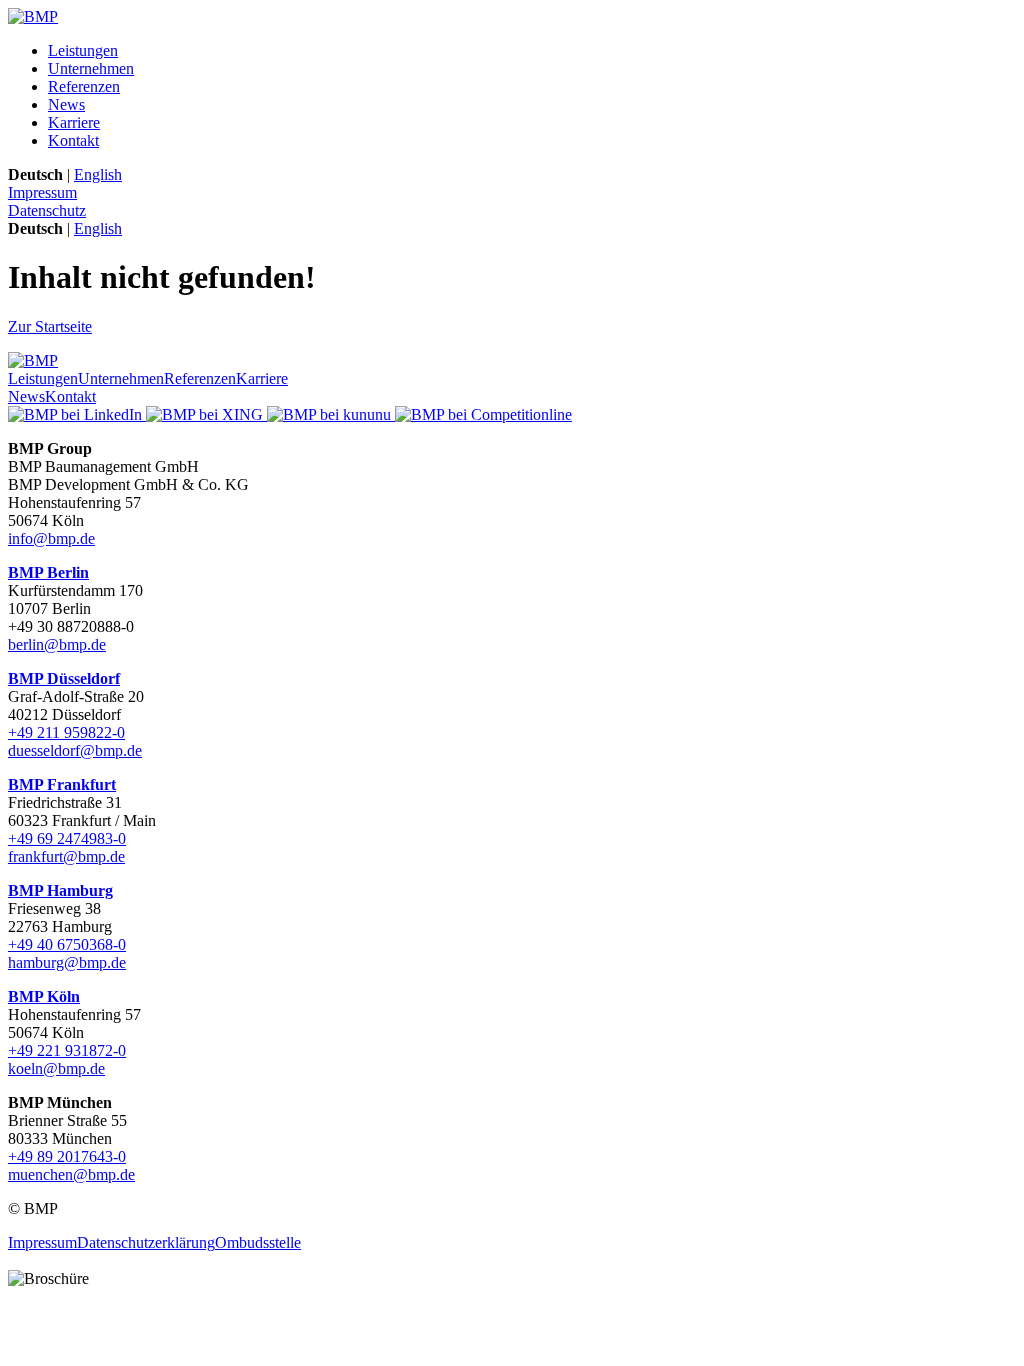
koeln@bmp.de (56, 1068)
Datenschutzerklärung (146, 1242)
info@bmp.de (51, 538)
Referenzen (84, 86)
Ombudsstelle (258, 1242)
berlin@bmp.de (57, 644)
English (98, 174)
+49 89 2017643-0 (67, 1156)
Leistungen (83, 50)
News (66, 104)
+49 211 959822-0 (66, 732)
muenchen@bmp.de (71, 1174)
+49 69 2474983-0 (67, 838)
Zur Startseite (50, 326)
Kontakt (73, 140)
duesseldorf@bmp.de (75, 750)
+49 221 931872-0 (67, 1050)
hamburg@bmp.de (67, 962)
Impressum (42, 192)
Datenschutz (47, 210)
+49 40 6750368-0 (67, 944)
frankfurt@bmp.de (66, 856)
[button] (512, 1261)
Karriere (74, 122)
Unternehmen (91, 68)
